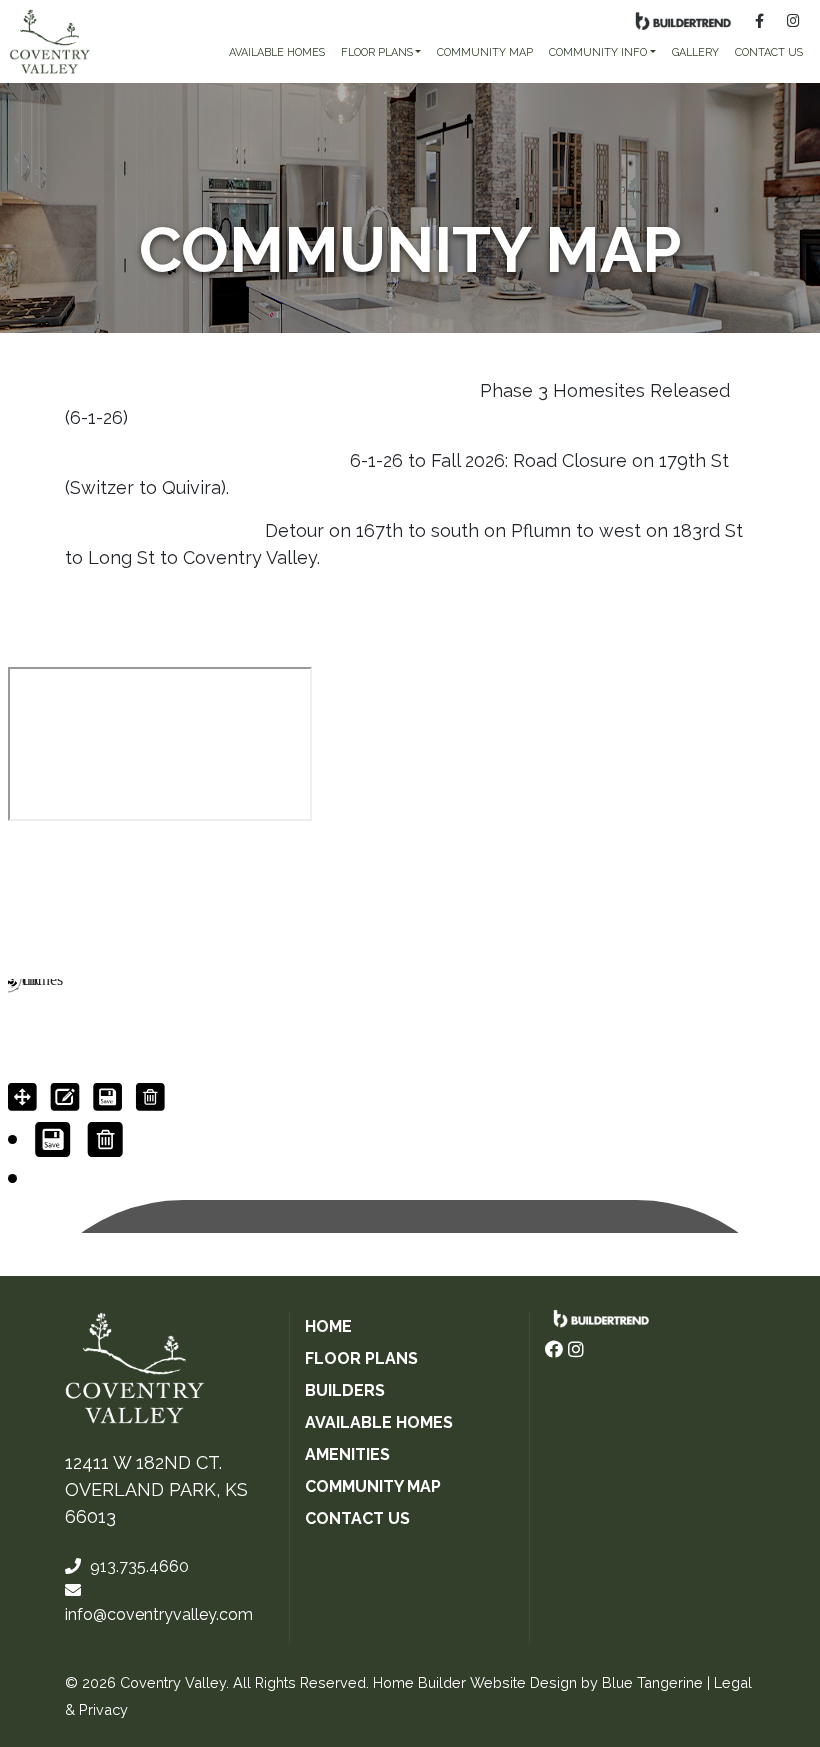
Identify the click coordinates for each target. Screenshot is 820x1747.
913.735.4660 (137, 1566)
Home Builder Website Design (475, 1682)
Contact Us (769, 52)
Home (328, 1326)
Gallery (695, 52)
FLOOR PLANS (377, 52)
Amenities (347, 1454)
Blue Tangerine (652, 1682)
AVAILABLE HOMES (277, 52)
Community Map (485, 52)
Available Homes (379, 1422)
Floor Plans (361, 1358)
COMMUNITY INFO (598, 52)
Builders (345, 1390)
